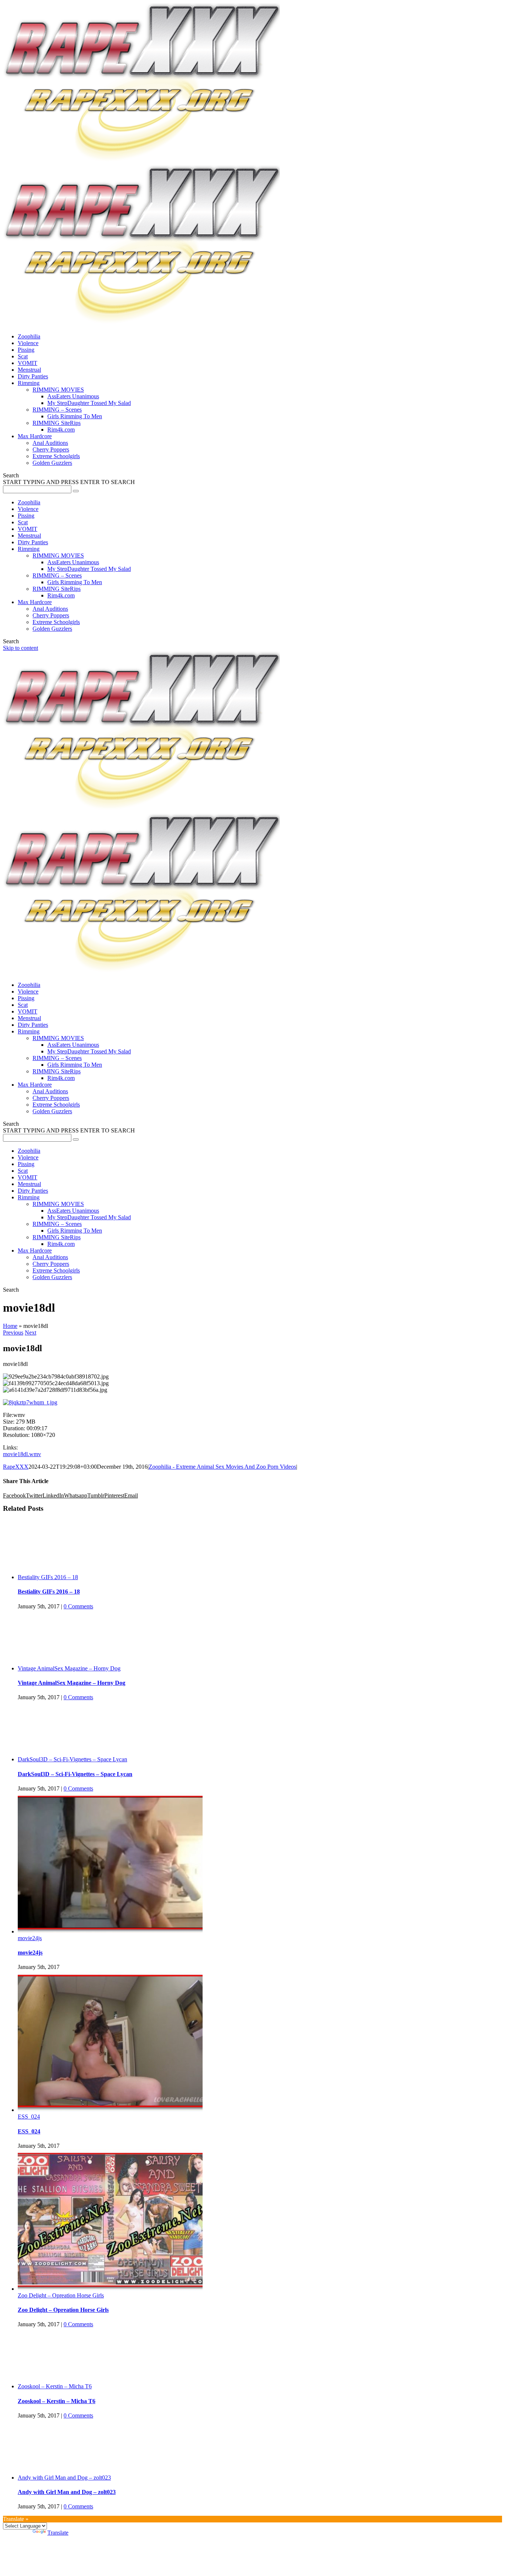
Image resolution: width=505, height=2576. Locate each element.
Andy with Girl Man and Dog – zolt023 (64, 2478)
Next (30, 1333)
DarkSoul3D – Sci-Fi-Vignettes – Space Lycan (72, 1759)
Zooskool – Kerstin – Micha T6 (55, 2386)
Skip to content (21, 648)
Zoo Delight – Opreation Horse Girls (61, 2295)
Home (10, 1326)
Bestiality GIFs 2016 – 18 (48, 1577)
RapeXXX (16, 1467)
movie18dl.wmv (22, 1454)
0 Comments (78, 1606)
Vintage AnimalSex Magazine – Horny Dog (69, 1668)
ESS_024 (29, 2117)
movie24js (30, 1938)
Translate (58, 2533)
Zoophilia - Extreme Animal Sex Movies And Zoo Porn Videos (222, 1467)
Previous (13, 1333)
